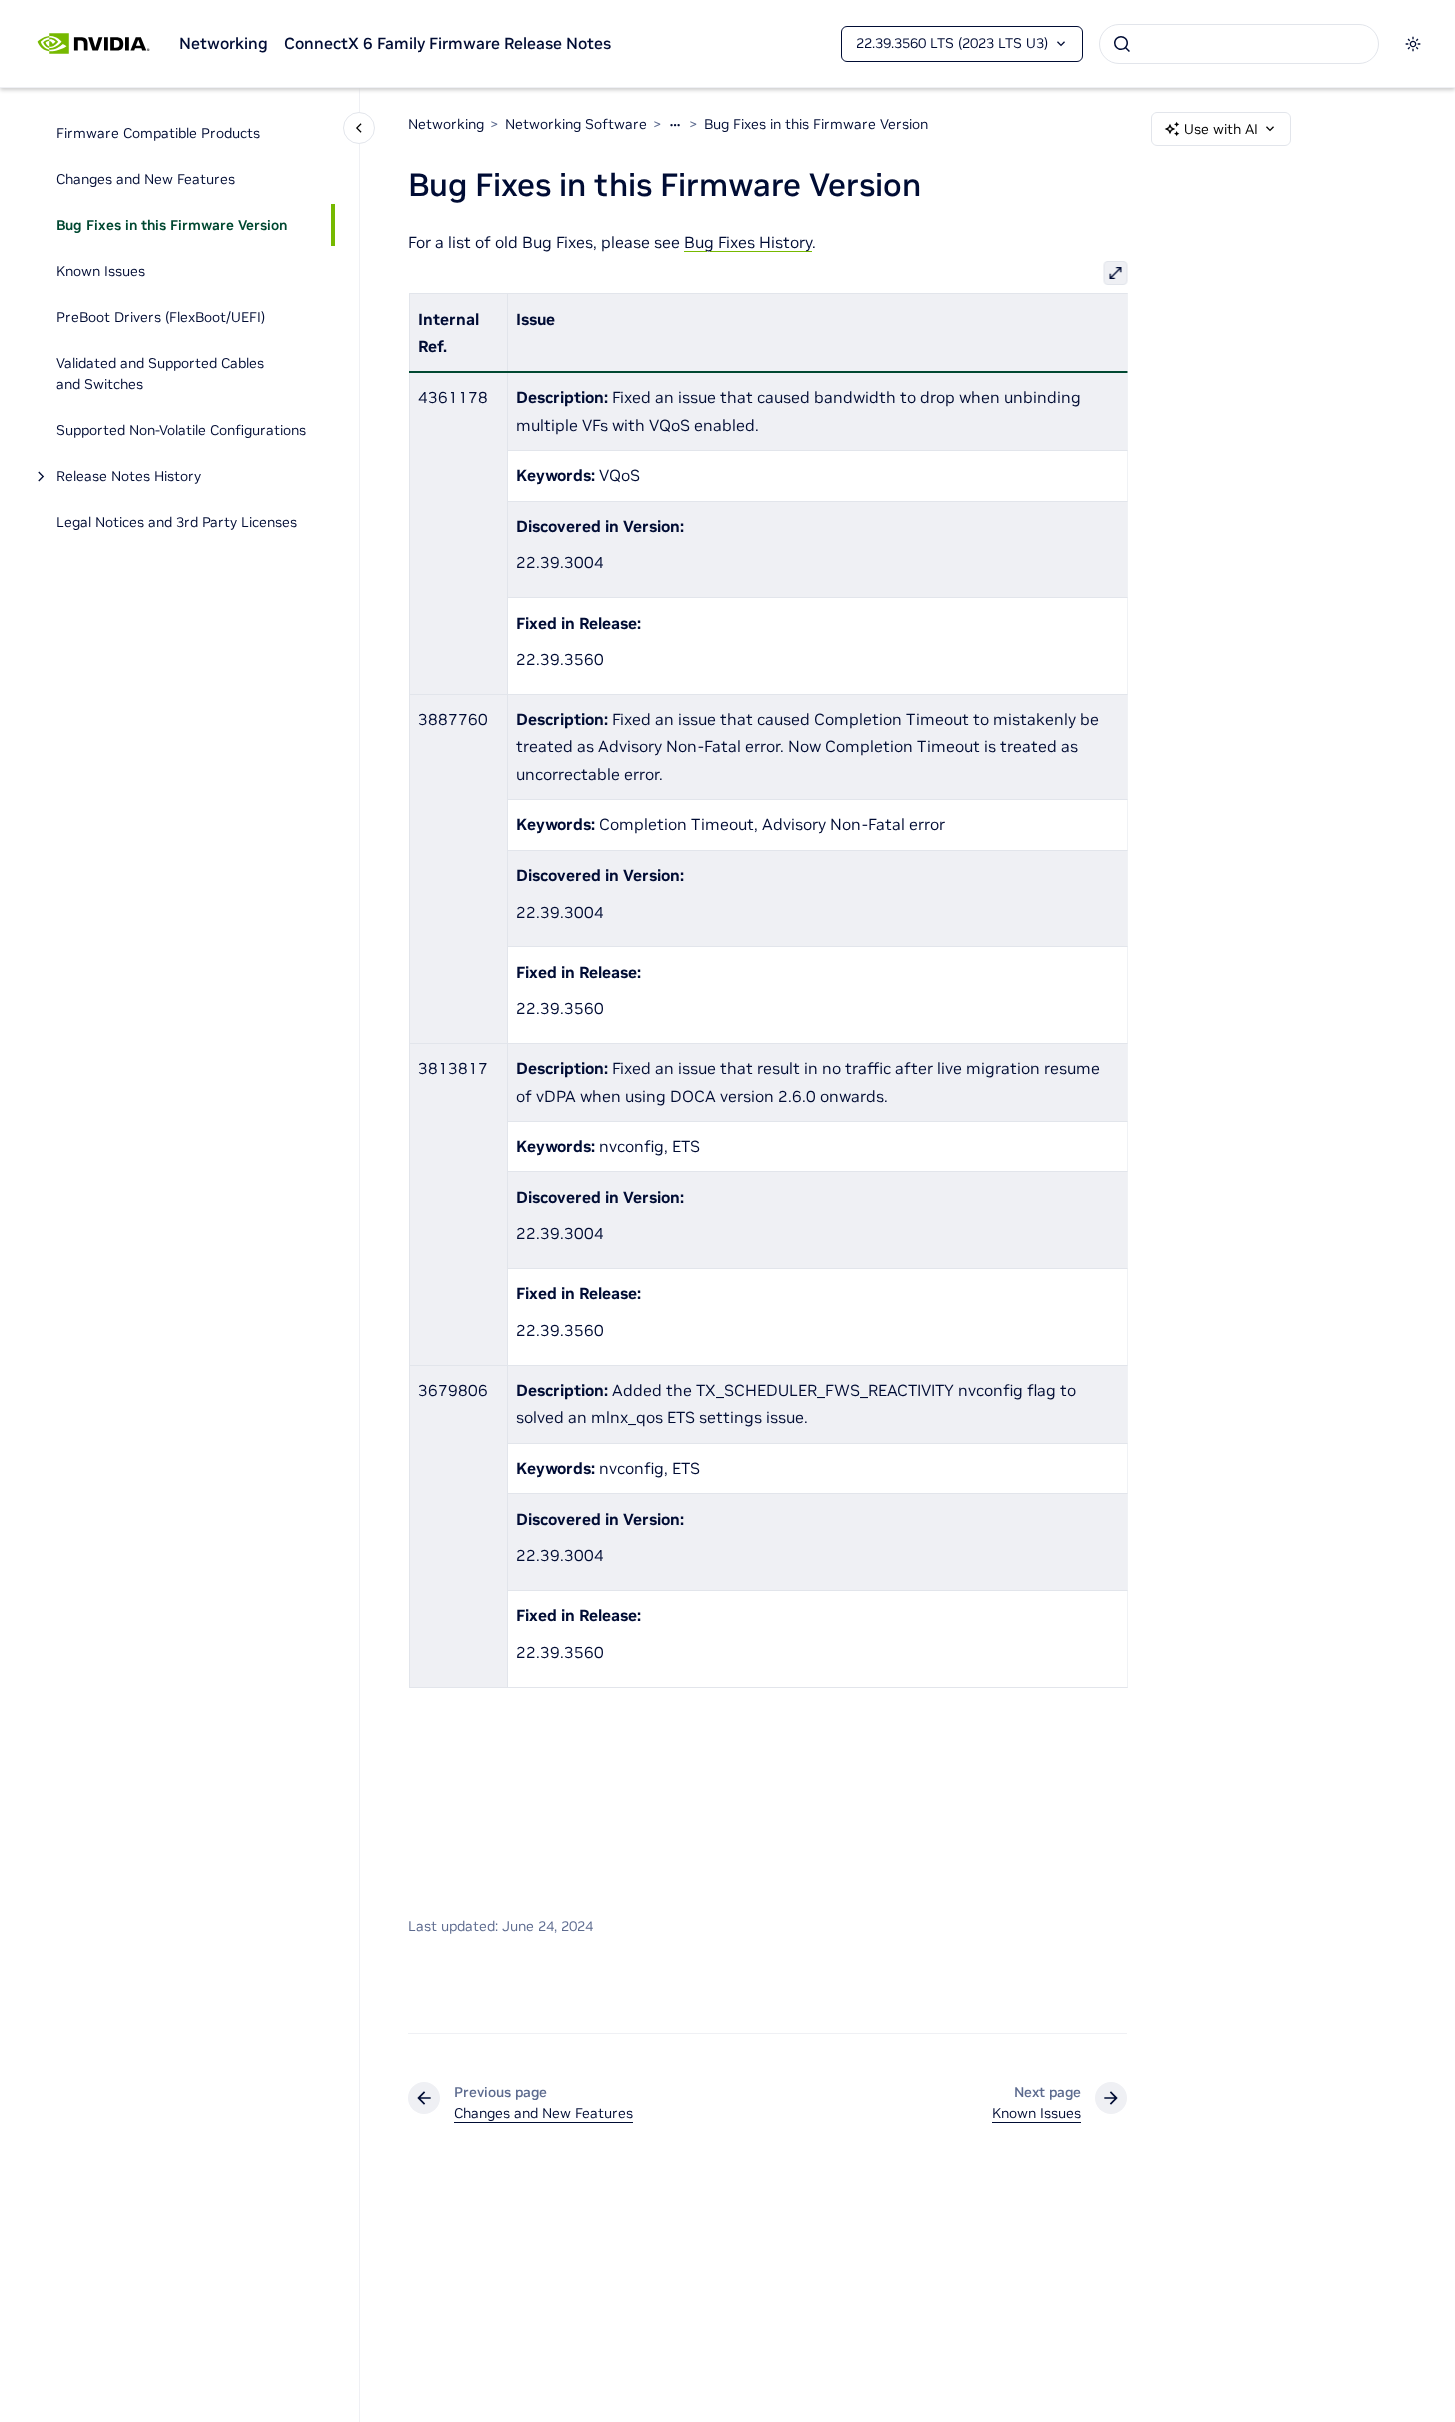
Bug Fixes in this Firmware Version (171, 225)
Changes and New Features (145, 179)
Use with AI (1221, 129)
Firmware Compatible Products (158, 133)
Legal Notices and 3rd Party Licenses (176, 522)
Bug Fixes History (748, 242)
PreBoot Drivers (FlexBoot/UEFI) (160, 317)
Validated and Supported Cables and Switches (160, 373)
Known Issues (100, 271)
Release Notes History (128, 476)
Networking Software (576, 124)
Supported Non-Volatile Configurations (181, 430)
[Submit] (1122, 44)
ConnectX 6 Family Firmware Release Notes (447, 43)
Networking (223, 43)
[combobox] (1239, 44)
